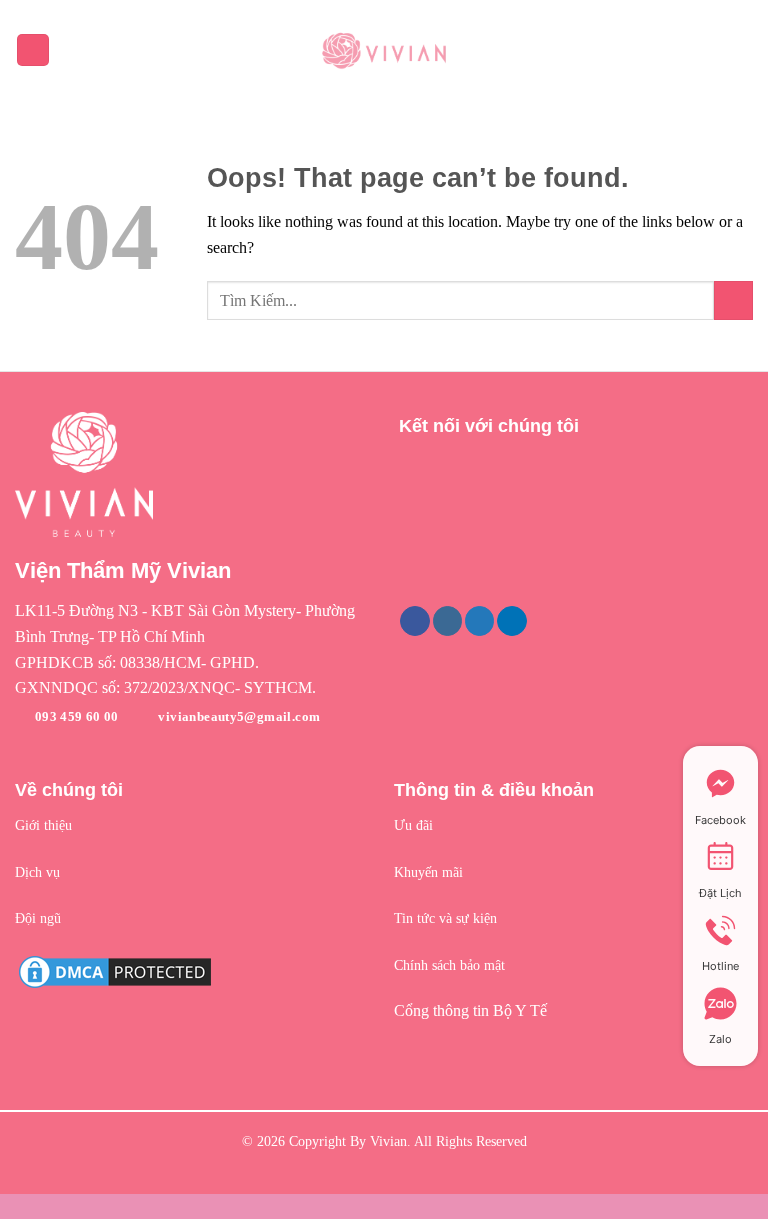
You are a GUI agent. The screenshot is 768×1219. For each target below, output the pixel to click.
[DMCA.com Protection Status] (115, 969)
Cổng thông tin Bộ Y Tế (470, 1010)
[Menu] (33, 50)
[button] (192, 623)
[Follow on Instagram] (447, 621)
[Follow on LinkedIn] (511, 621)
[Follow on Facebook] (414, 621)
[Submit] (733, 300)
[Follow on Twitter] (479, 621)
